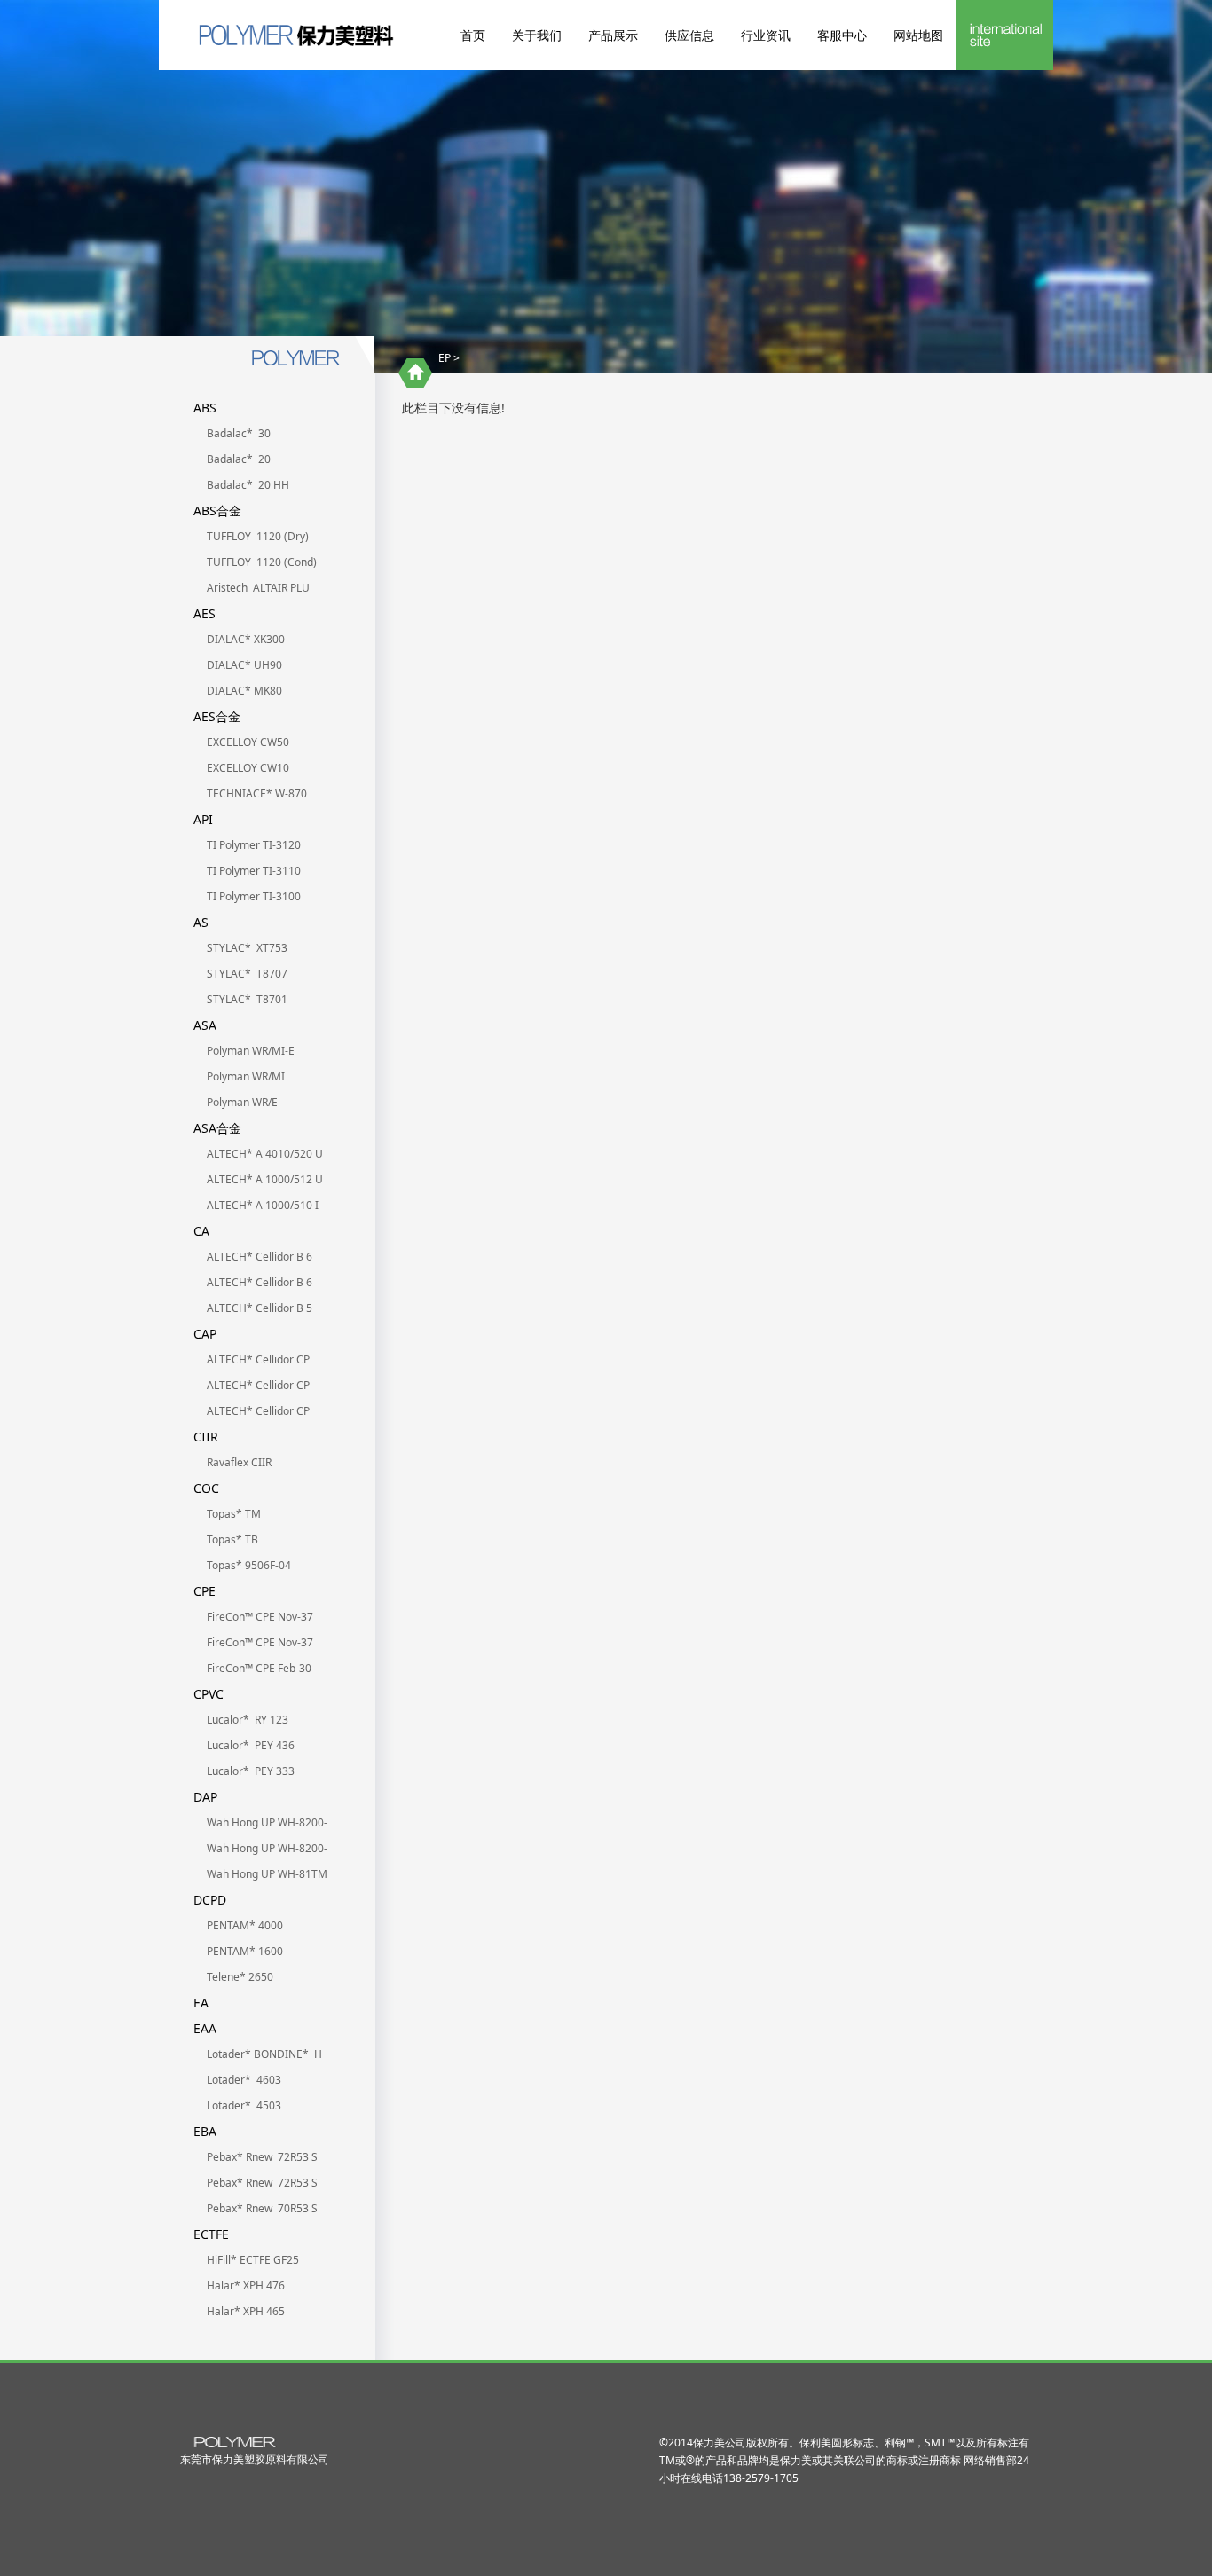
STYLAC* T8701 (247, 999)
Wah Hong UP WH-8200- (267, 1822)
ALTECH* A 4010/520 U (265, 1154)
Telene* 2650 (240, 1977)
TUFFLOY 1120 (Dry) (258, 536)
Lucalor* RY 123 (248, 1720)
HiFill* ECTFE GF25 (253, 2260)
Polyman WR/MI (246, 1076)
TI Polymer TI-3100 (254, 896)
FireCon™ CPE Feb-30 (259, 1668)
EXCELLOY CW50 (248, 742)
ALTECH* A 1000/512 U (265, 1179)
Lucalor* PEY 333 (251, 1771)
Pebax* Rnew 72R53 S (262, 2157)
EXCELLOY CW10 (248, 768)
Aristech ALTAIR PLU (258, 588)
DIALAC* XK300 (246, 639)
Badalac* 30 (239, 433)
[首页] (415, 373)
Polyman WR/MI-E (251, 1051)
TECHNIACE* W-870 (257, 793)
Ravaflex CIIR (239, 1462)
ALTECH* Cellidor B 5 (260, 1308)
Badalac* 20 (239, 459)
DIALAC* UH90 (244, 665)
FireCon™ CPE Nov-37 (260, 1617)
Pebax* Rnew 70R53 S (262, 2208)
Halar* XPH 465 (246, 2311)
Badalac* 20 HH (248, 485)
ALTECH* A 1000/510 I (263, 1205)
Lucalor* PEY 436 (251, 1745)
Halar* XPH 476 (246, 2285)
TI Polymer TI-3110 (254, 871)
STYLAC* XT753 (247, 948)
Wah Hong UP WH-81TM (267, 1874)
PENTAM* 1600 (245, 1951)
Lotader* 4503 (244, 2105)
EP (445, 358)
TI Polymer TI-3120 (254, 845)
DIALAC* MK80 (244, 691)
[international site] (1005, 35)
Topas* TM (234, 1514)
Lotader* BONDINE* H (264, 2054)
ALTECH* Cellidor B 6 (260, 1257)
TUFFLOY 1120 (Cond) (262, 562)
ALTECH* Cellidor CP (260, 1359)
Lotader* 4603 (244, 2080)
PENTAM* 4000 (245, 1925)
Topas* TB (232, 1539)
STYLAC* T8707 (247, 974)
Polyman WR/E (242, 1102)
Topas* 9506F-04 (249, 1565)
